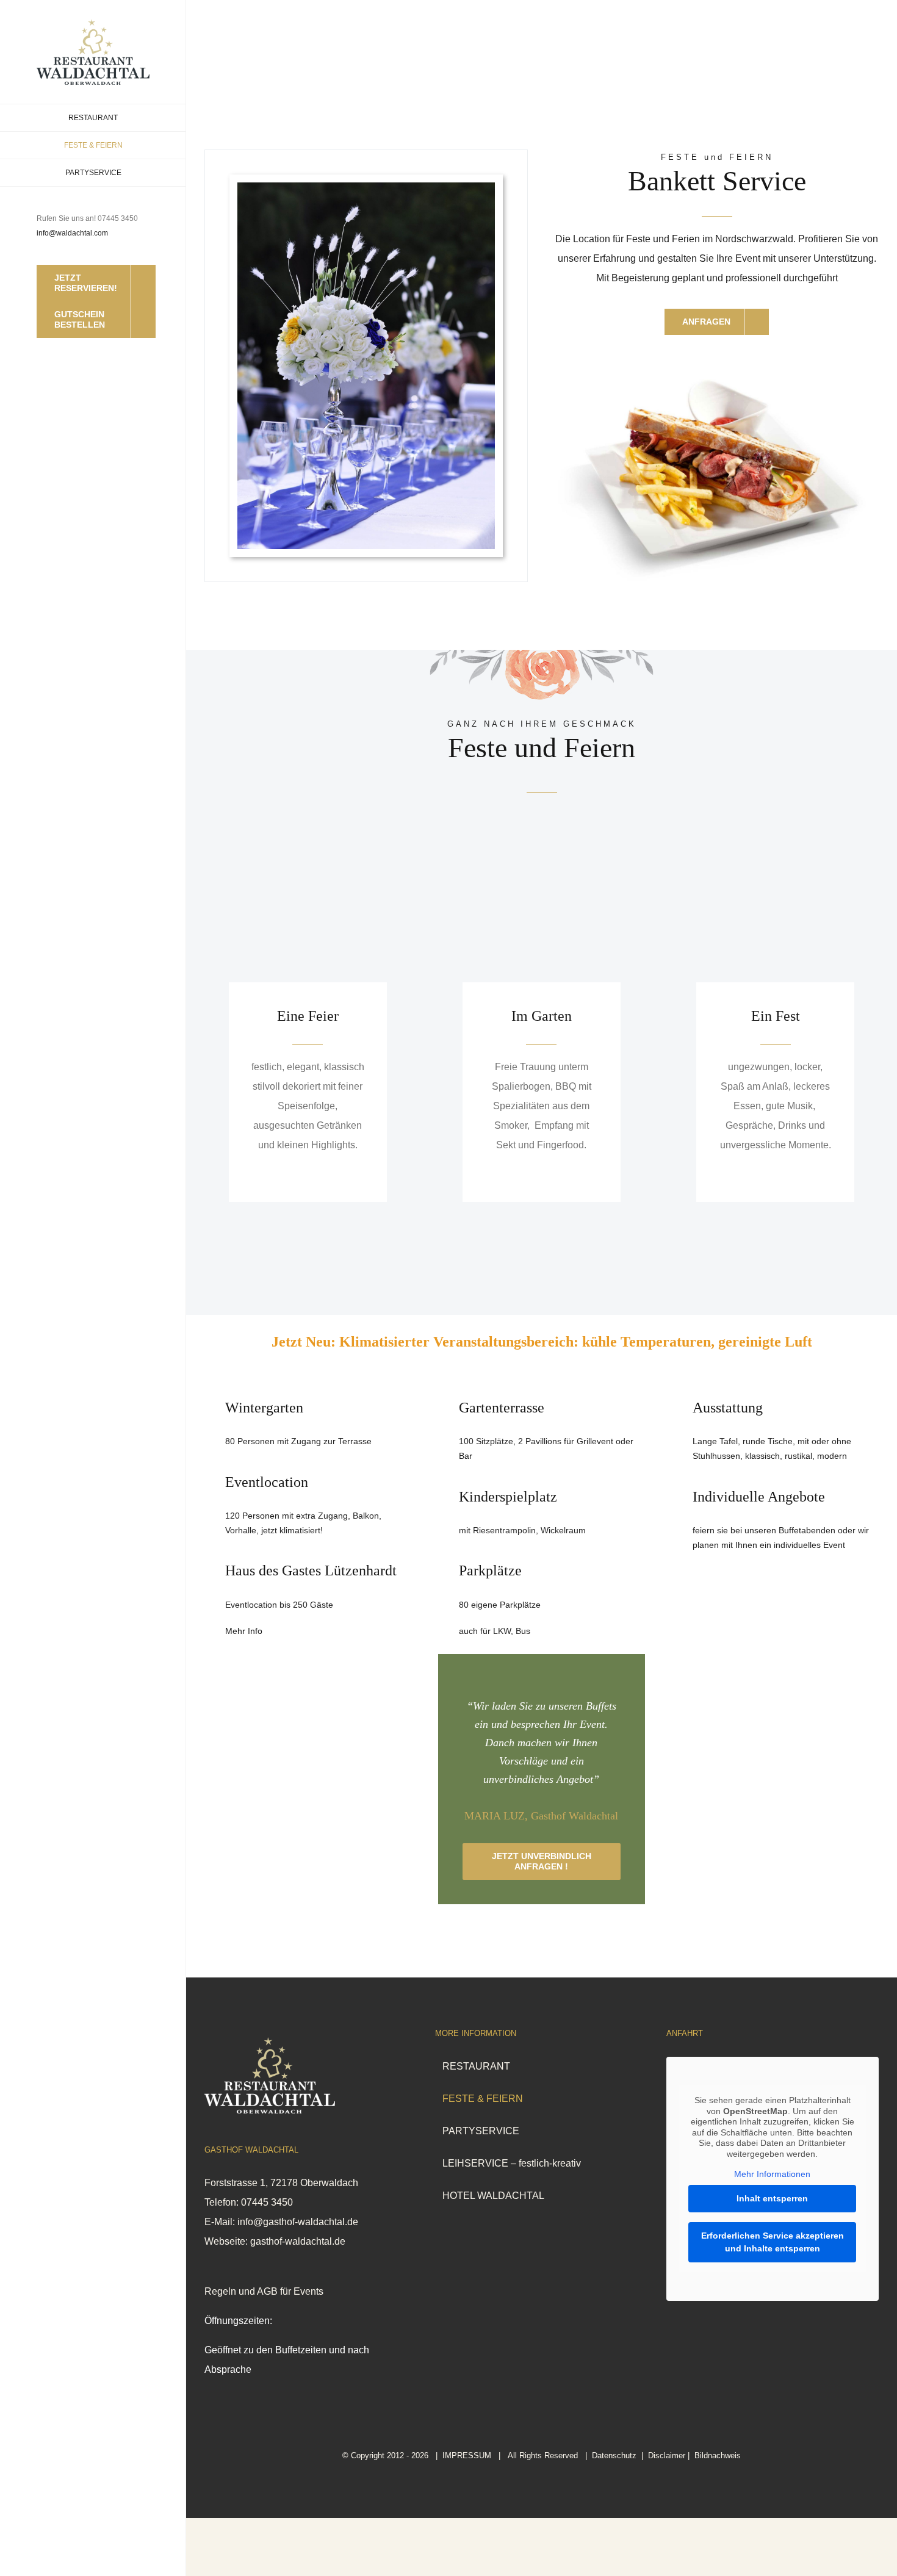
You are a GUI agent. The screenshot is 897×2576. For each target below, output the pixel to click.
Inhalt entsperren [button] (772, 2198)
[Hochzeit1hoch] (366, 187)
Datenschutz (614, 2455)
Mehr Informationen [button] (772, 2174)
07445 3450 (267, 2202)
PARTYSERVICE (481, 2131)
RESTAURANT (476, 2066)
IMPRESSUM (467, 2455)
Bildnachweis (718, 2455)
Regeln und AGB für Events (264, 2291)
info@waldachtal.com (72, 233)
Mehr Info (244, 1631)
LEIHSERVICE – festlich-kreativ (512, 2163)
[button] (858, 2542)
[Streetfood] (717, 365)
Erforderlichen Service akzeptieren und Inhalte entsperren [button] (773, 2242)
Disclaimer (667, 2455)
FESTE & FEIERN (483, 2099)
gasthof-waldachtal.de (298, 2241)
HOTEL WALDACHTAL (493, 2196)
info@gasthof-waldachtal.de (298, 2222)
